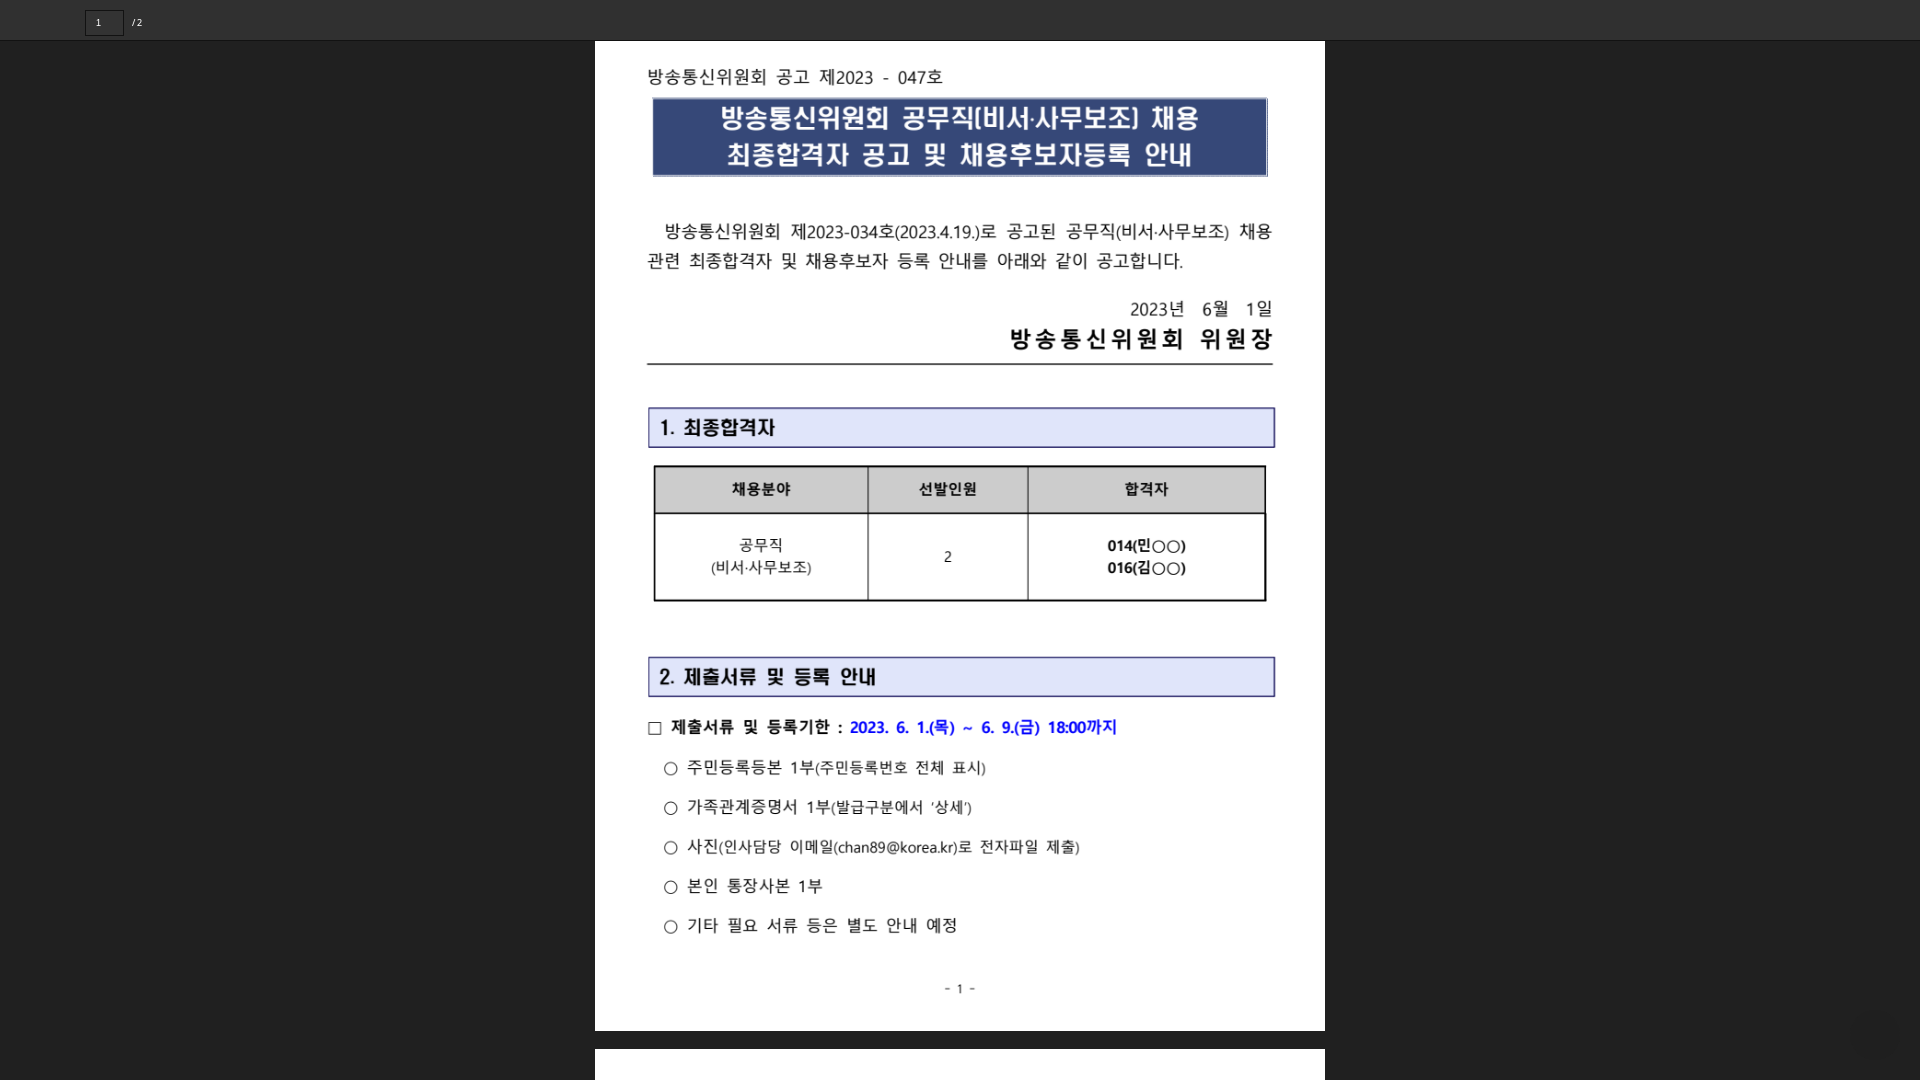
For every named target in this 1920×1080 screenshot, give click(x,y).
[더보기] (1900, 20)
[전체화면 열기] (1860, 20)
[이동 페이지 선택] (137, 23)
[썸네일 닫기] (28, 536)
